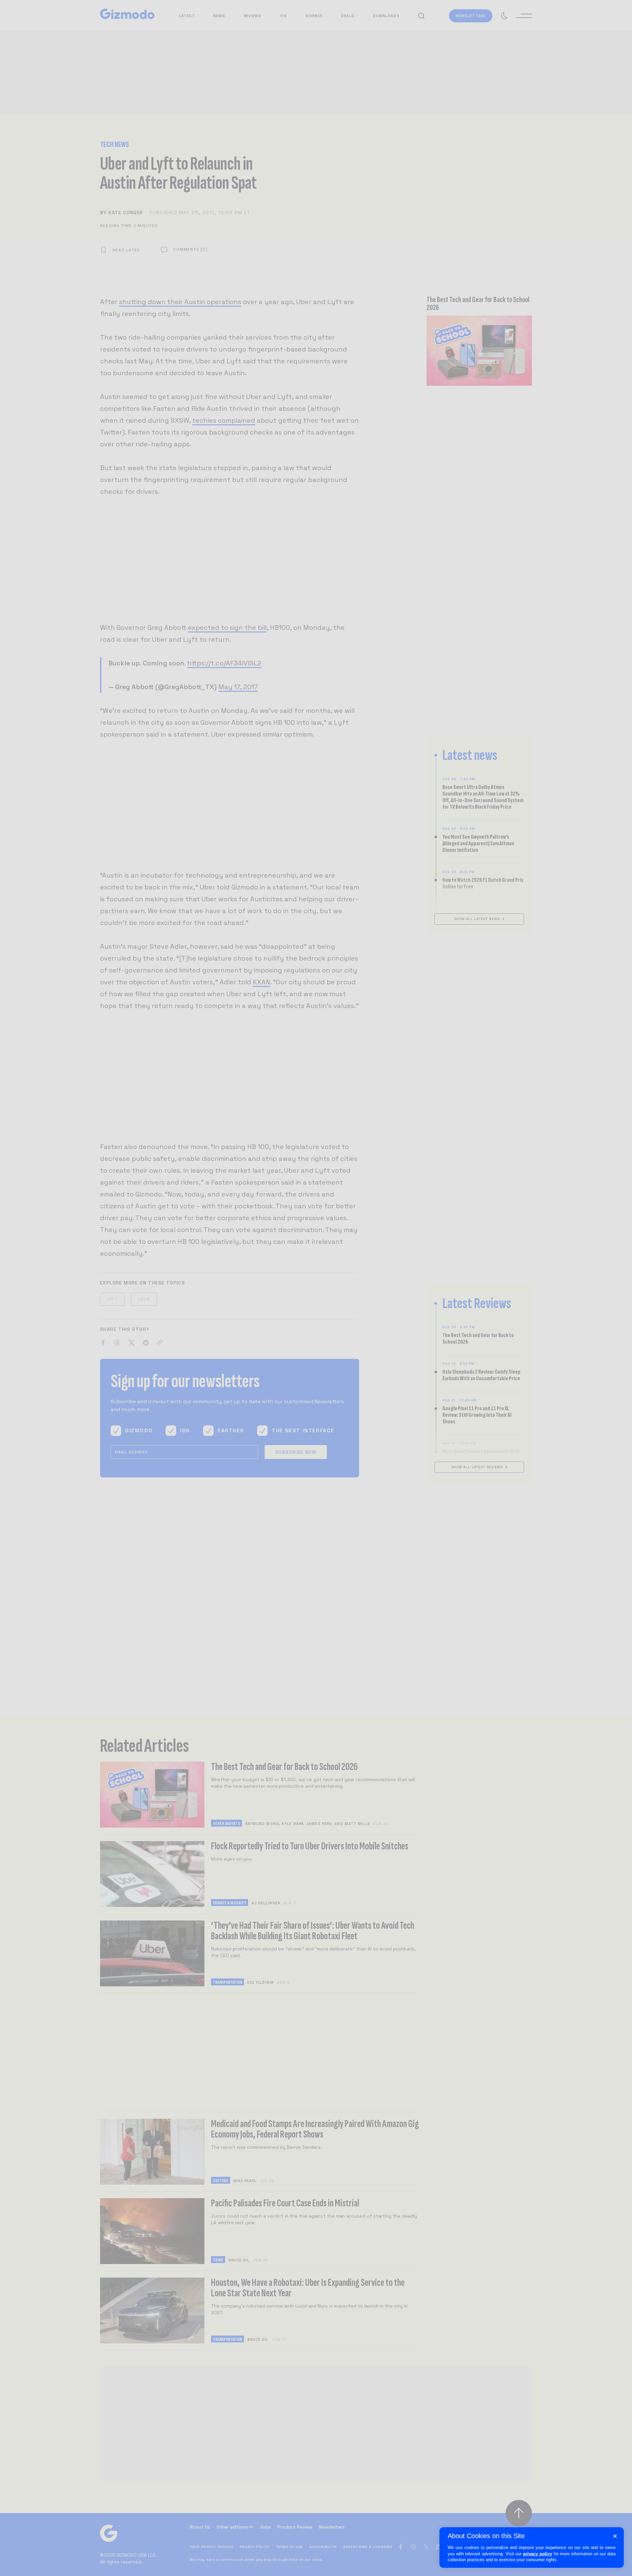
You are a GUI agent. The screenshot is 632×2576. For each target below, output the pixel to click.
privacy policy (538, 2554)
